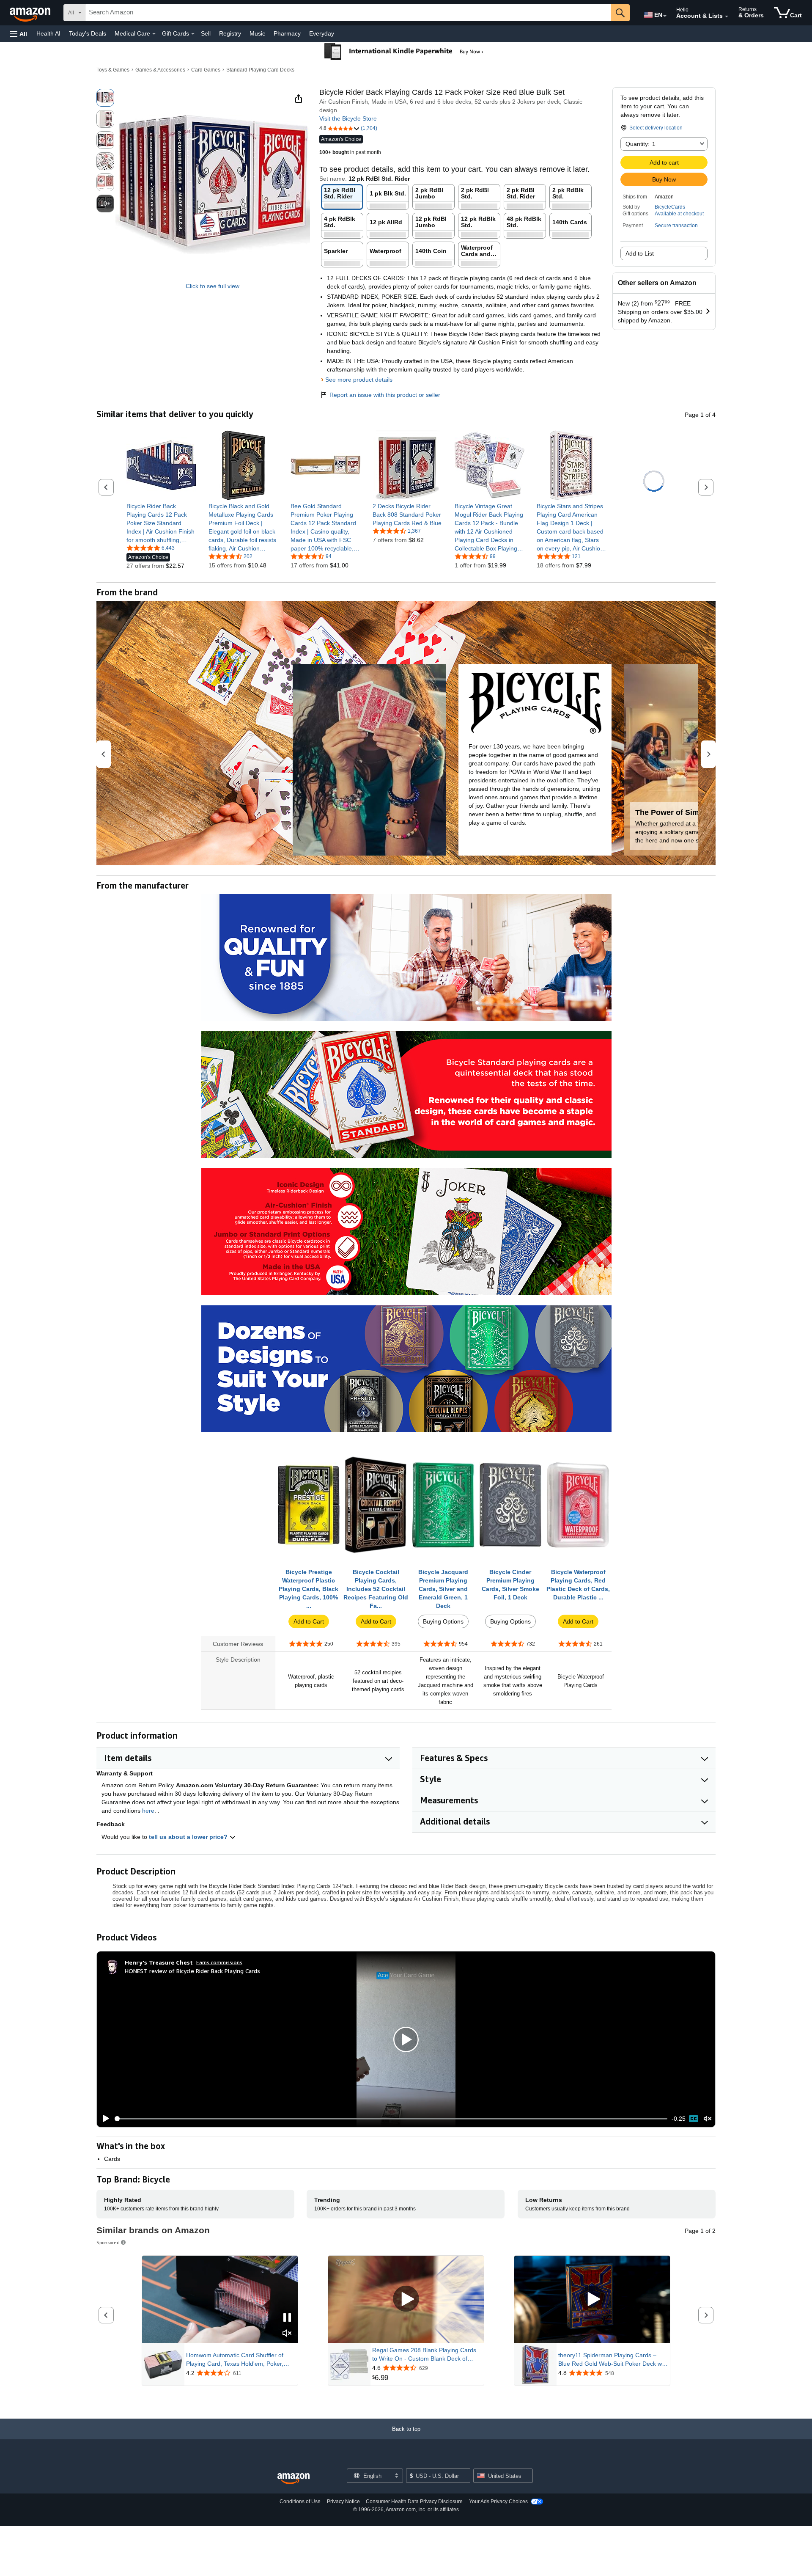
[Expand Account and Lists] (727, 17)
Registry (230, 33)
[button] (19, 34)
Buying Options (443, 1621)
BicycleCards (670, 207)
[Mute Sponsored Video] (287, 2334)
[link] (161, 523)
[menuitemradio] (694, 2119)
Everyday (322, 33)
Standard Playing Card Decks (260, 70)
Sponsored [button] (108, 2242)
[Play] (104, 2119)
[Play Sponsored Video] (406, 2299)
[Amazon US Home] (294, 2479)
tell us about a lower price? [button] (189, 1837)
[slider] (391, 2119)
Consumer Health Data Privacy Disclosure (414, 2502)
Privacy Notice (343, 2502)
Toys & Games (113, 70)
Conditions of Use (300, 2502)
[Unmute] (708, 2118)
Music (257, 33)
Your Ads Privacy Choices (498, 2502)
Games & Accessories (160, 70)
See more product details (359, 380)
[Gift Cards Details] (193, 34)
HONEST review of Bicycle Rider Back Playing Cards (192, 1971)
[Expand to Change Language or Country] (665, 16)
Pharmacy (287, 33)
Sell (206, 33)
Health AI (48, 33)
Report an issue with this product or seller (385, 395)
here (148, 1811)
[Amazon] (31, 13)
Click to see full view (213, 286)
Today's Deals (88, 33)
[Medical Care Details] (154, 34)
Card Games (206, 70)
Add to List (640, 253)
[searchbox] (348, 13)
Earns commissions (219, 1962)
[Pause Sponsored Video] (287, 2318)
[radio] (105, 98)
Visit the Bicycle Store (348, 118)
